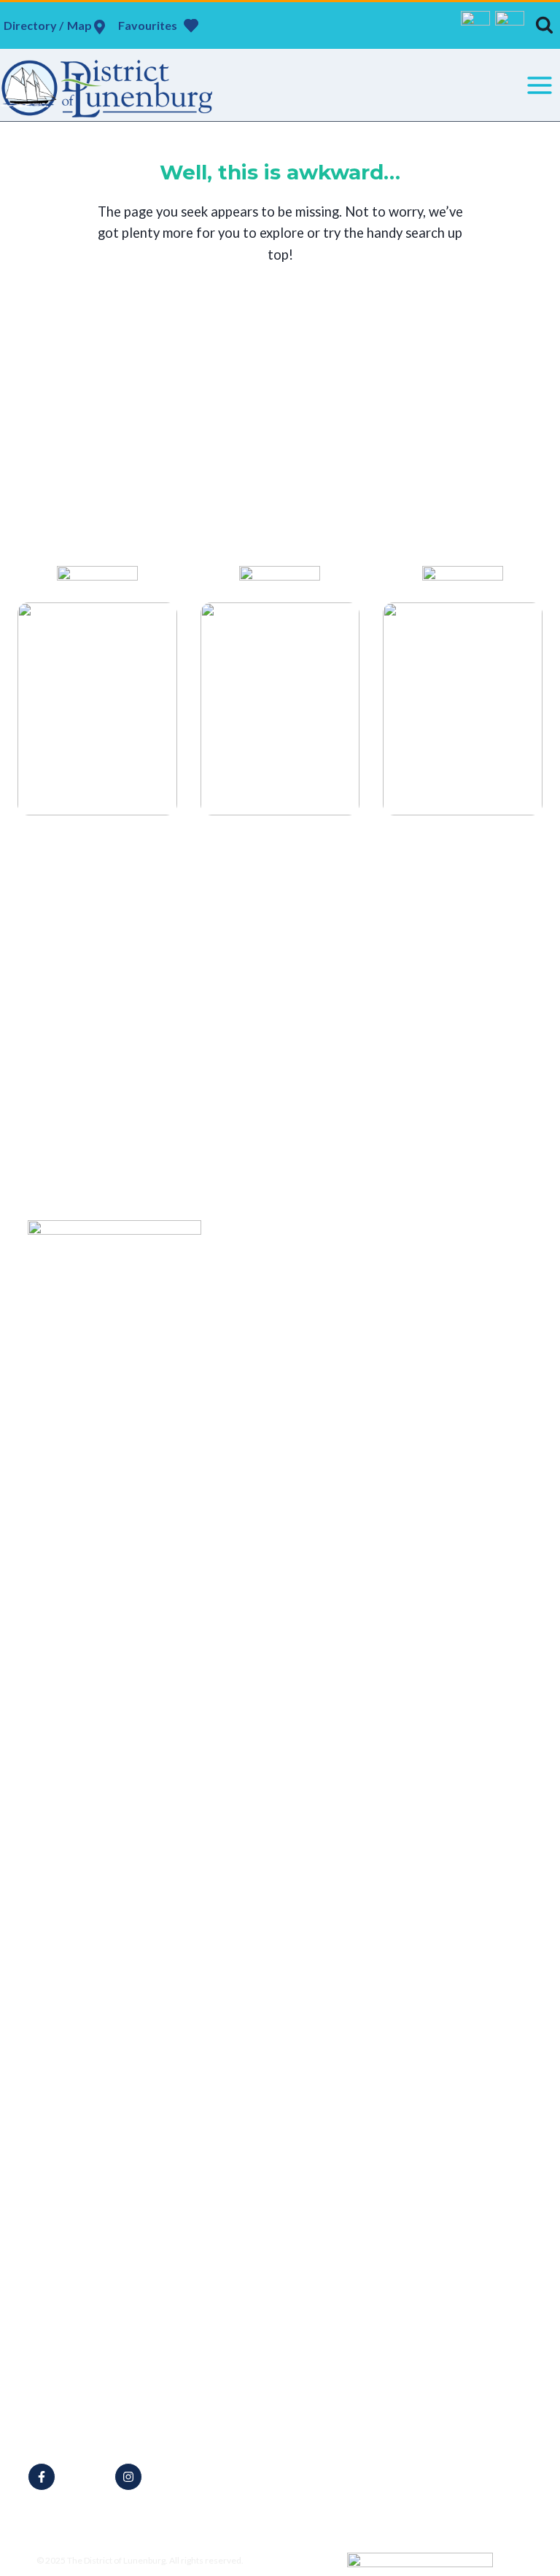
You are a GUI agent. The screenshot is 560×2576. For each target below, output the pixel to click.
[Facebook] (475, 26)
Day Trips (268, 1460)
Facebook (88, 2477)
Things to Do (276, 1346)
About (260, 1326)
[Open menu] (539, 85)
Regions (264, 1480)
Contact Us (272, 1500)
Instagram (175, 2477)
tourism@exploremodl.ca (111, 2430)
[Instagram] (510, 26)
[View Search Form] (544, 25)
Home (259, 1269)
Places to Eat (276, 1404)
